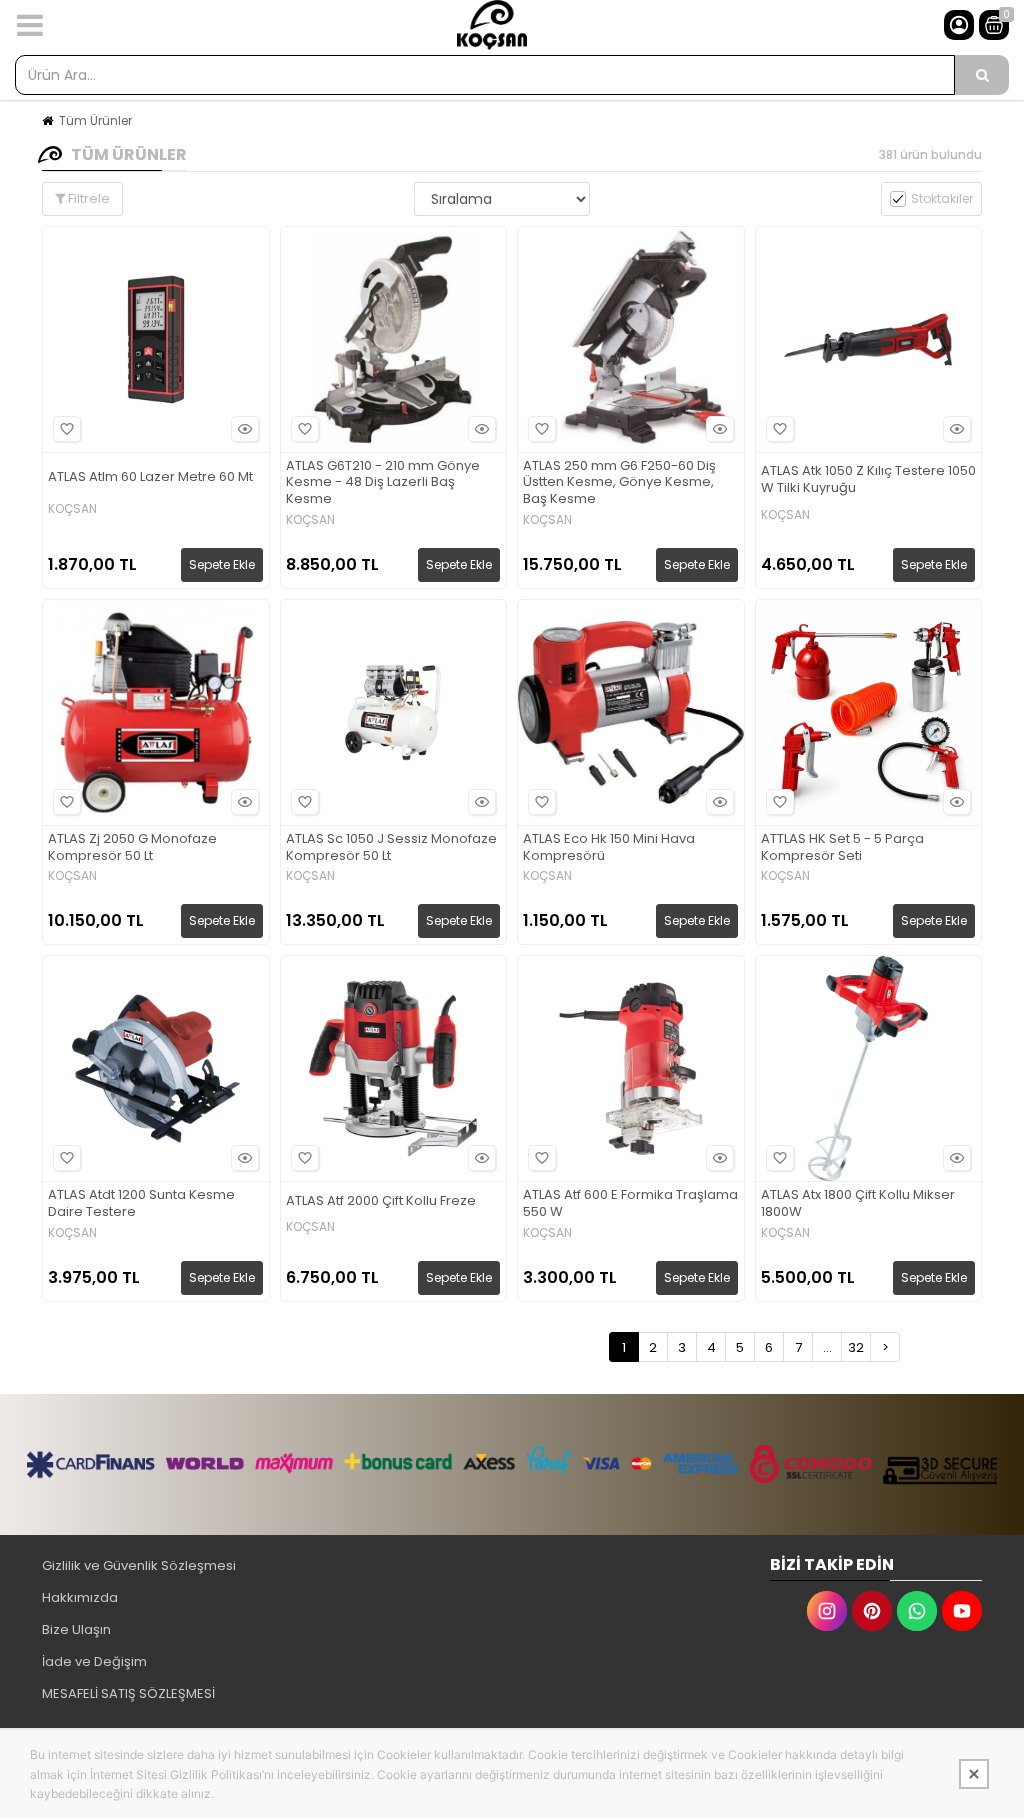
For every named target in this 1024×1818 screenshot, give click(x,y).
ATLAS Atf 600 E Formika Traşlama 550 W (630, 1204)
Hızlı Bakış (245, 429)
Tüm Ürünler (95, 120)
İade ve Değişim (94, 1661)
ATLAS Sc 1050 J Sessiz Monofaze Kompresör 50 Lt (391, 848)
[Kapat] (974, 1774)
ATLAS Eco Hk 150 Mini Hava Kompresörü (609, 848)
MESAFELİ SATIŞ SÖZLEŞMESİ (128, 1693)
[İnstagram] (827, 1611)
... (827, 1347)
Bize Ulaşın (76, 1629)
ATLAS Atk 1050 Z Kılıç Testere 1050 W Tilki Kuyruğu (868, 480)
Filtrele (87, 198)
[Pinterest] (872, 1611)
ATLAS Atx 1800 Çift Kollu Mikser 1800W (858, 1204)
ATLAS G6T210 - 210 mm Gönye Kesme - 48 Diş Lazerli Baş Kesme (383, 483)
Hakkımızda (80, 1597)
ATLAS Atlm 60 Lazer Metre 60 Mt (150, 477)
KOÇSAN (72, 509)
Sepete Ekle (222, 564)
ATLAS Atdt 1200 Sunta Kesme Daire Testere (141, 1204)
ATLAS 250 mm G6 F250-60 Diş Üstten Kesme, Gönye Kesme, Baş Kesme (619, 483)
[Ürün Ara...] (982, 75)
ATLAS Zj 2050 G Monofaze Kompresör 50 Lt (132, 848)
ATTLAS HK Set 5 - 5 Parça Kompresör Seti (842, 848)
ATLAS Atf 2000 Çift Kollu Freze (381, 1201)
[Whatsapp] (917, 1611)
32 (856, 1347)
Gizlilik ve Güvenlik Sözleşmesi (139, 1565)
